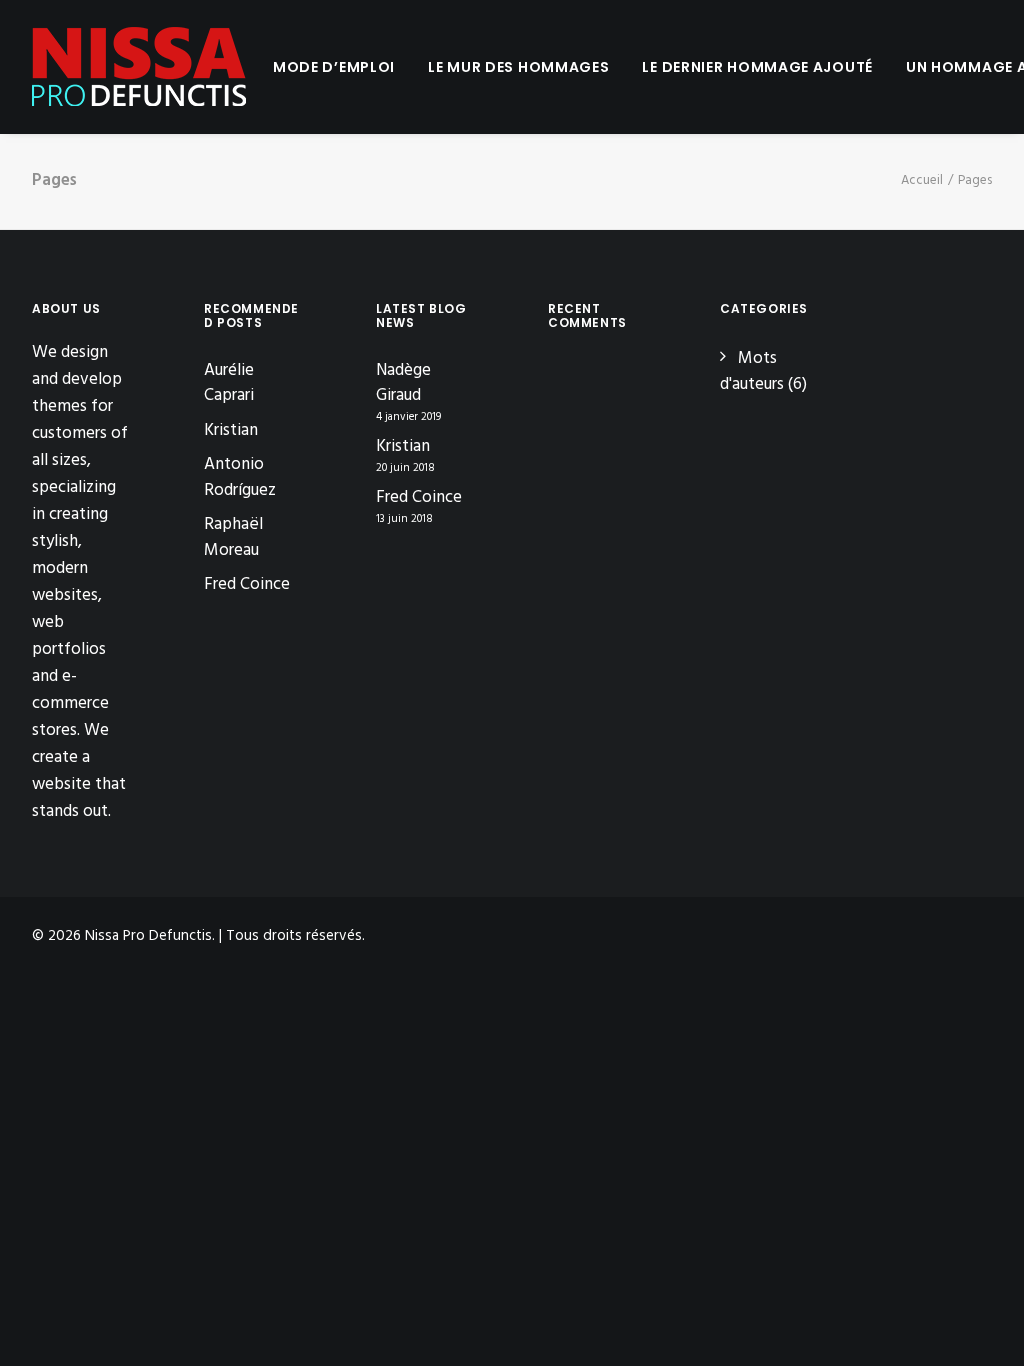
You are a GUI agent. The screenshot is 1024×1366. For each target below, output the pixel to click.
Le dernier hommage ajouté (757, 67)
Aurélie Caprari (229, 383)
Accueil (922, 180)
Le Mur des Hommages (518, 67)
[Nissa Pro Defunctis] (139, 67)
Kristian (231, 430)
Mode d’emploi (334, 67)
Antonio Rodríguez (240, 477)
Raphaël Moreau (233, 537)
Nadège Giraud (403, 383)
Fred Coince (247, 584)
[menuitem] (334, 67)
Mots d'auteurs (752, 371)
